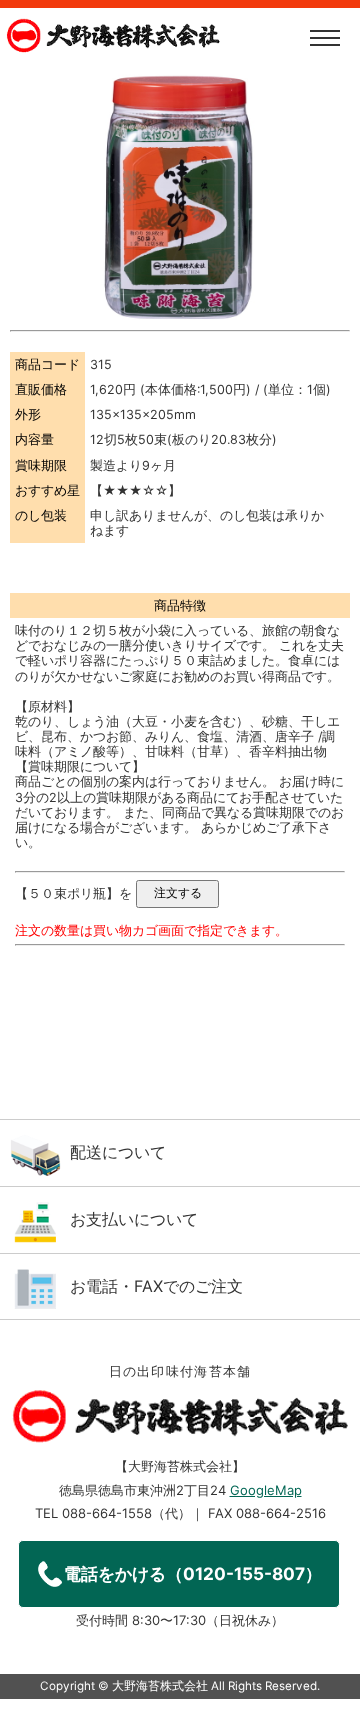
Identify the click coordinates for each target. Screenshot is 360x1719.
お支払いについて (134, 1219)
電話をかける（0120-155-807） (193, 1573)
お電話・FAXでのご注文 (156, 1286)
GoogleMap (266, 1490)
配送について (118, 1152)
